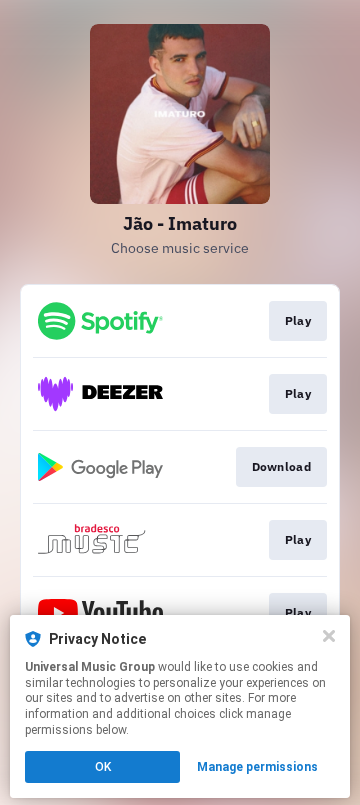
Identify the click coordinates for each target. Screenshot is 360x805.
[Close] (329, 636)
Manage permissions (257, 767)
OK (103, 767)
